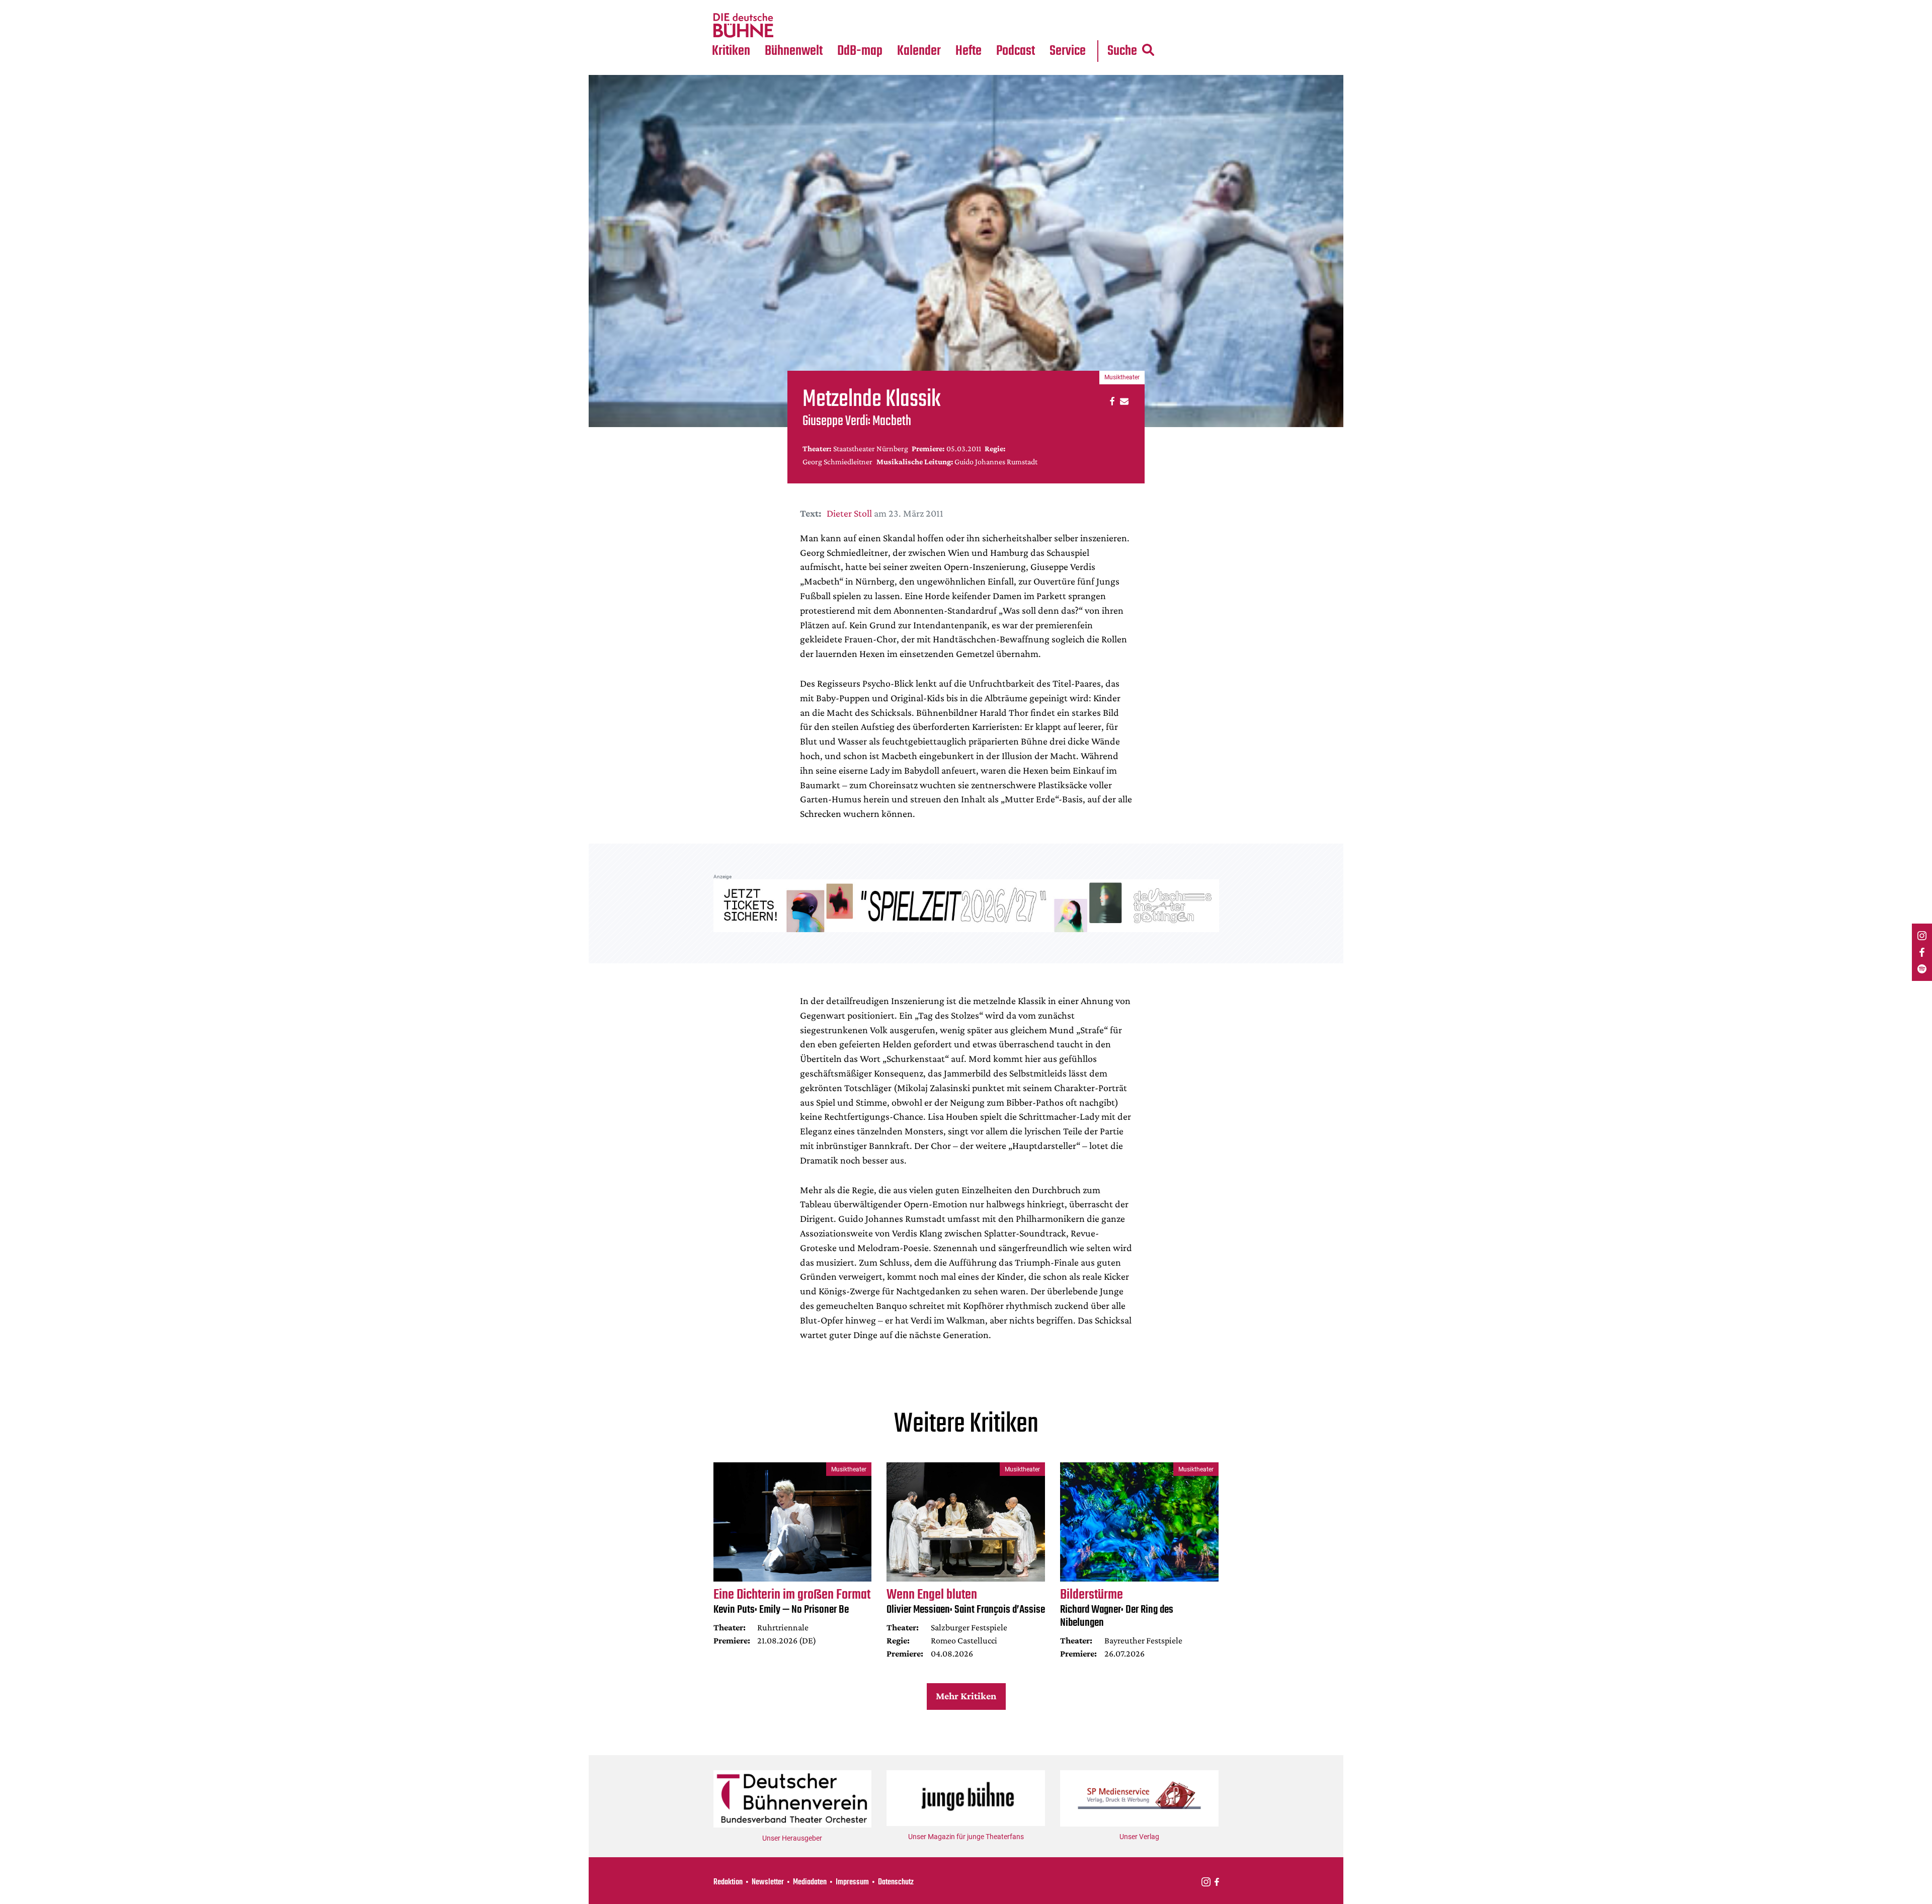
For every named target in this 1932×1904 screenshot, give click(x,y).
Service (1068, 51)
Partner (1068, 6)
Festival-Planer (931, 26)
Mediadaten (1076, 26)
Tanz (725, 6)
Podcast (1016, 51)
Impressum (852, 1882)
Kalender (919, 51)
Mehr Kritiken (966, 1696)
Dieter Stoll (849, 513)
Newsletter (768, 1882)
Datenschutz (896, 1882)
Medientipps (792, 26)
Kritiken (731, 51)
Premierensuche (933, 6)
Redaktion (728, 1882)
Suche (1122, 51)
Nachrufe (786, 6)
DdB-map (860, 51)
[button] (1111, 401)
